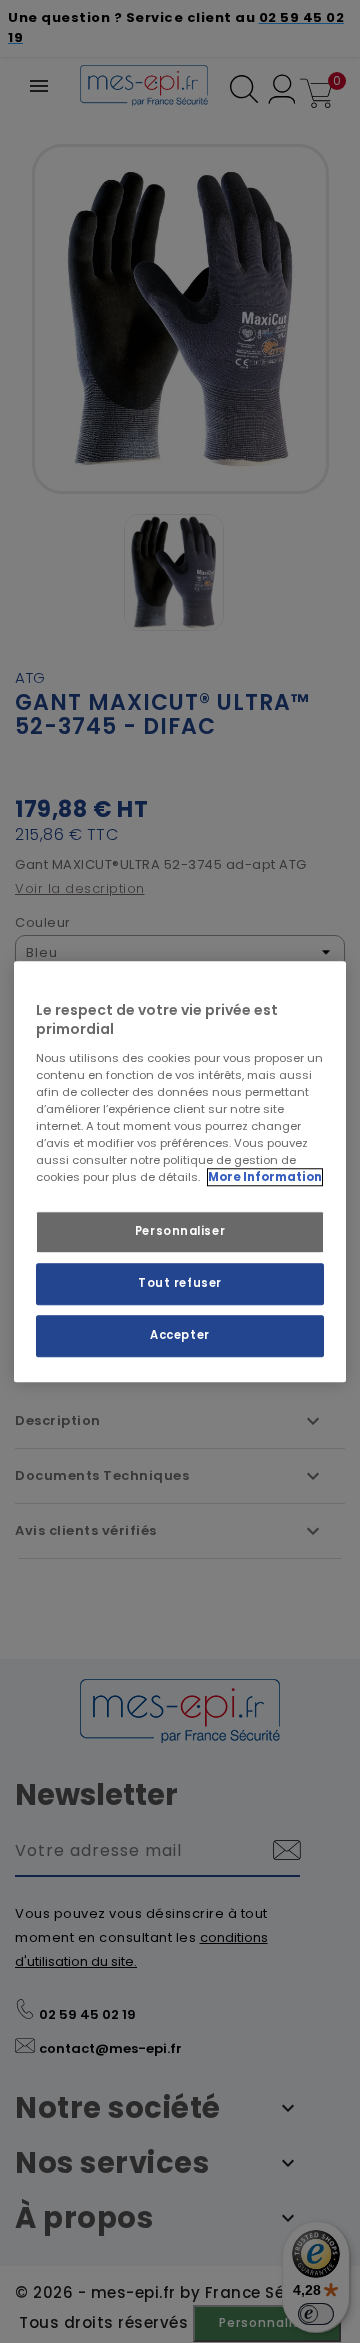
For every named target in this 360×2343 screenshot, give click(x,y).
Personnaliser (180, 1231)
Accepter (180, 1335)
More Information (265, 1177)
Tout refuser (180, 1283)
